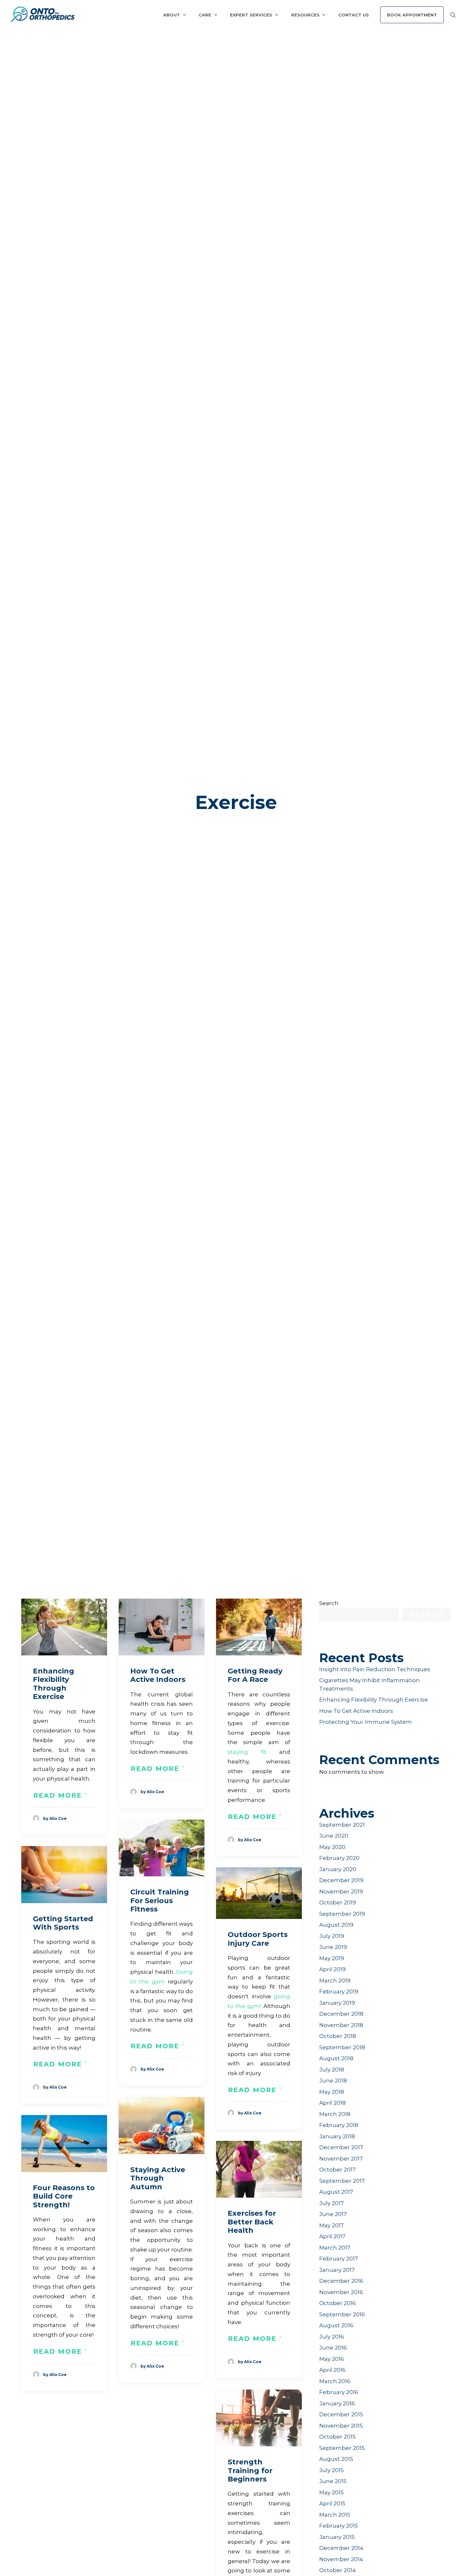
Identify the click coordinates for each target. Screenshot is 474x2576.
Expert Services (251, 15)
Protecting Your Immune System (366, 1722)
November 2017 (341, 2159)
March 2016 (335, 2381)
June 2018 (333, 2081)
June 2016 (333, 2348)
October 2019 (338, 1902)
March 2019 (335, 1981)
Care (205, 15)
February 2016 (339, 2392)
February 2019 (339, 1992)
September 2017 (342, 2181)
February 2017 (339, 2259)
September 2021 (342, 1825)
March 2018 (335, 2114)
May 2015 (331, 2492)
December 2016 (341, 2281)
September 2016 (342, 2314)
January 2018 (337, 2136)
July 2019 (332, 1936)
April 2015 (332, 2503)
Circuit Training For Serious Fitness (160, 1901)
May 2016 (332, 2359)
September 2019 (342, 1914)
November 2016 (341, 2292)
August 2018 (336, 2058)
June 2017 (333, 2214)
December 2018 (341, 2014)
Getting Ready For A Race (255, 1675)
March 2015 (335, 2515)
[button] (64, 1627)
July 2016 (332, 2337)
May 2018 (332, 2092)
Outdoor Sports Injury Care (258, 1939)
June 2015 (333, 2481)
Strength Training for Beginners (250, 2471)
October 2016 (338, 2303)
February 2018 (339, 2125)
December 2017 (341, 2147)
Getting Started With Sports (63, 1923)
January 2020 (338, 1869)
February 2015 (339, 2526)
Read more (58, 1795)
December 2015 (341, 2414)
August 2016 (336, 2325)
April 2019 (332, 1969)
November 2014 (341, 2559)
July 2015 (331, 2470)
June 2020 (334, 1836)
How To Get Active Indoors (158, 1675)
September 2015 (342, 2448)
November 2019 (341, 1892)
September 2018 (342, 2047)
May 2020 (332, 1847)
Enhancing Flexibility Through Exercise (54, 1684)
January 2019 (337, 2003)
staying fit (247, 1752)
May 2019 (332, 1958)
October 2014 (338, 2570)
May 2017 (331, 2225)
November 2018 (341, 2025)
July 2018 (332, 2070)
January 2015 (337, 2537)
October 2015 (337, 2437)
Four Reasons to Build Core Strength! (64, 2196)
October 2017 (337, 2170)
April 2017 (332, 2236)
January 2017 (337, 2270)
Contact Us (354, 15)
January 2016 (337, 2403)
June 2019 (333, 1947)
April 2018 (332, 2103)
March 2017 (335, 2248)
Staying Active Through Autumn (158, 2178)
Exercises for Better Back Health (252, 2222)
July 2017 (331, 2203)
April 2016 (332, 2370)
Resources (305, 15)
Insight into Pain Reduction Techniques (375, 1669)
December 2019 (341, 1880)
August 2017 (336, 2192)
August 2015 (336, 2459)
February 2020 (339, 1858)
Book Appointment (412, 15)
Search (329, 1603)
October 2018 (338, 2036)
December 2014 (341, 2548)
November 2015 (341, 2426)
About (172, 15)
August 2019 (336, 1925)
